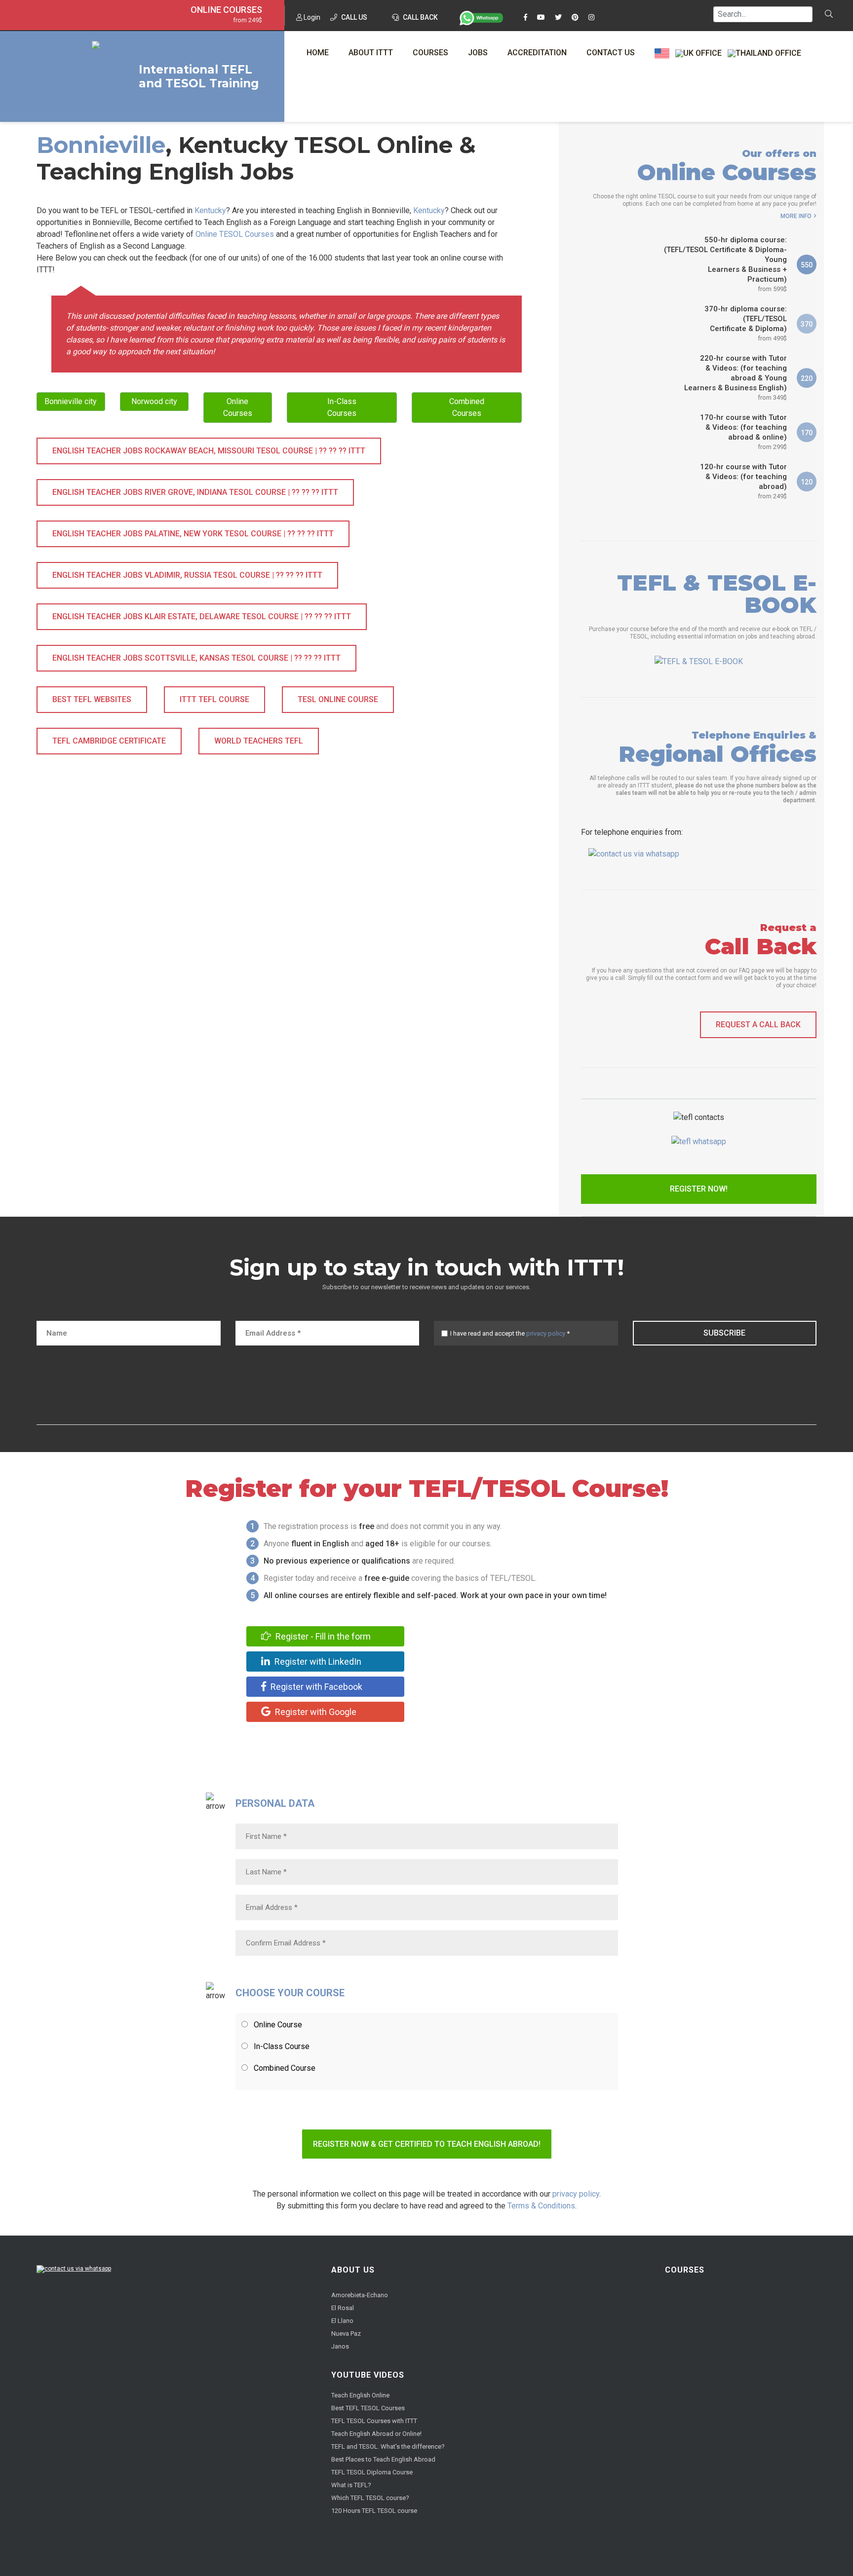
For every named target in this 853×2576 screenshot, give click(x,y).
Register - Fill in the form (322, 1636)
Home (318, 53)
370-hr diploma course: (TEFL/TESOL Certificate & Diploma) (746, 323)
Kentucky (210, 210)
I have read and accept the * (510, 1333)
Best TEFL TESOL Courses (368, 2408)
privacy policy (546, 1333)
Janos (340, 2346)
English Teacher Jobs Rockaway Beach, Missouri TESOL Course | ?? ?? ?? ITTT (209, 451)
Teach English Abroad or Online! (376, 2434)
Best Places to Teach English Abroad (383, 2459)
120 (807, 482)
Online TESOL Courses (235, 234)
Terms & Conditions (541, 2206)
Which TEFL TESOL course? (370, 2498)
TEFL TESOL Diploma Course (372, 2472)
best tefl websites (92, 699)
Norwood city (154, 401)
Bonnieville (101, 145)
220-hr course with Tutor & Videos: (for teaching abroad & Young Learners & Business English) (736, 377)
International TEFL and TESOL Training (199, 76)
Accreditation (537, 53)
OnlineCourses (238, 407)
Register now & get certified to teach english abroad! (427, 2144)
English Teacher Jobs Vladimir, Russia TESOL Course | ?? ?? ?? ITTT (187, 575)
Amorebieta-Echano (360, 2295)
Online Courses (226, 10)
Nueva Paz (346, 2333)
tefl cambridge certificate (109, 741)
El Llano (342, 2321)
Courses (430, 53)
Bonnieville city (71, 401)
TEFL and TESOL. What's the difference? (388, 2446)
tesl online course (338, 699)
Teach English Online (360, 2395)
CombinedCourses (467, 407)
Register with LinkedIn (317, 1661)
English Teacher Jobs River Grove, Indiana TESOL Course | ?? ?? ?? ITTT (195, 492)
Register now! (699, 1189)
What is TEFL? (351, 2485)
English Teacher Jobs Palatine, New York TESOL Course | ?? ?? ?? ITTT (193, 534)
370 (807, 324)
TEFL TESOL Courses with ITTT (374, 2421)
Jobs (478, 53)
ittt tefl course (214, 699)
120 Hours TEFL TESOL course (374, 2511)
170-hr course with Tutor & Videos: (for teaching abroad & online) (743, 432)
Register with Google (315, 1712)
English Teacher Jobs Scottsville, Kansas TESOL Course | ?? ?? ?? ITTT (196, 658)
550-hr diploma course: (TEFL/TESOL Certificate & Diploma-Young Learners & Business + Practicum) (725, 264)
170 (807, 433)
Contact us (611, 53)
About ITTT (371, 53)
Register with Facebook (315, 1687)
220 (807, 378)
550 (807, 265)
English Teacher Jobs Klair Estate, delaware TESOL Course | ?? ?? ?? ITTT (202, 616)
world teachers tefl (259, 741)
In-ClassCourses (342, 407)
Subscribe (724, 1333)
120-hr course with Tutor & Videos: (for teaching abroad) (743, 481)
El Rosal (343, 2308)
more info (796, 216)
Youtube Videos (368, 2375)
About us (353, 2270)
